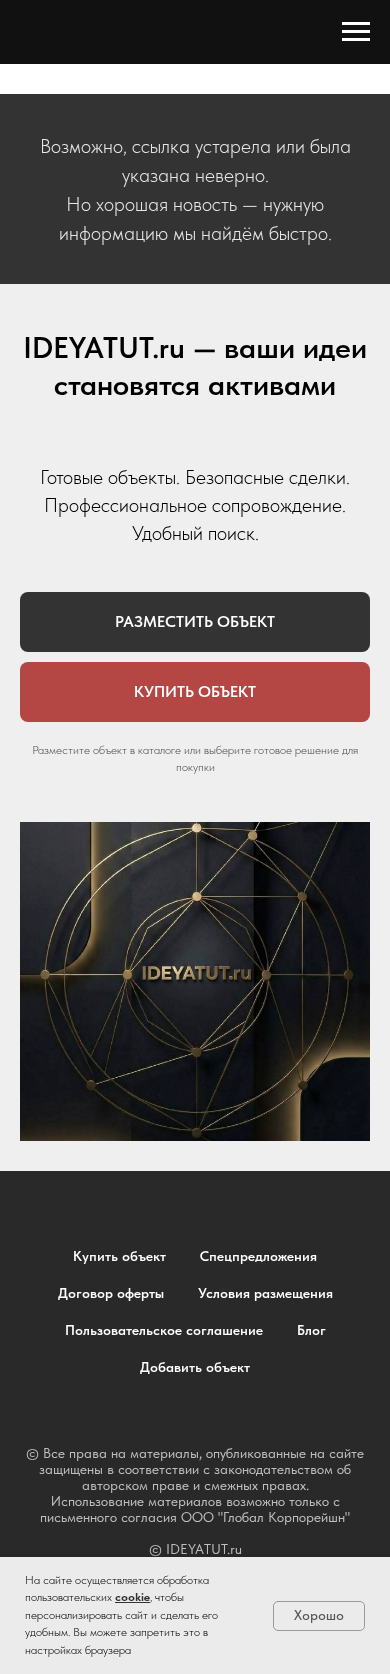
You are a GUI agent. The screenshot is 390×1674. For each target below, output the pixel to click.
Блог (311, 1330)
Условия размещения (265, 1293)
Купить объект (119, 1256)
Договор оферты (111, 1293)
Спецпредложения (258, 1256)
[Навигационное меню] (356, 32)
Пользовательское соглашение (164, 1330)
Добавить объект (195, 1367)
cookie (132, 1597)
